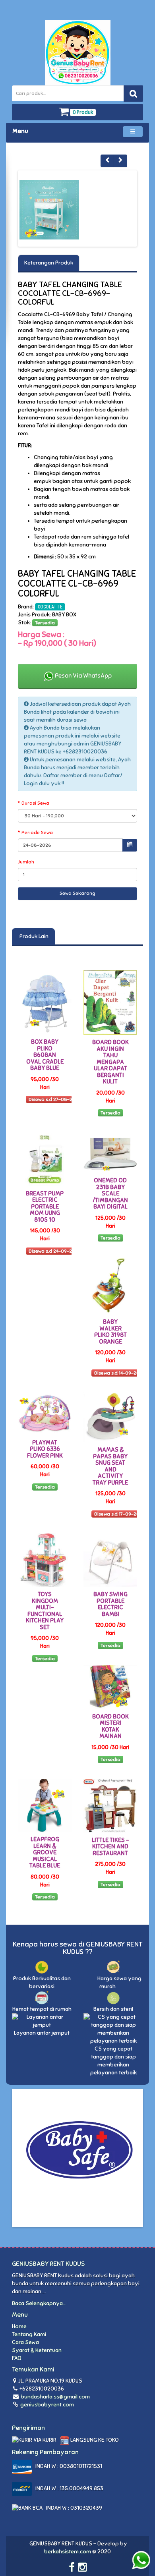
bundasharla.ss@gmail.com (55, 2397)
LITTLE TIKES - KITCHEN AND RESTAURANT (110, 1847)
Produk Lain (33, 936)
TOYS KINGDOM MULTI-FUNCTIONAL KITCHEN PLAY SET (45, 1611)
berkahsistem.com (68, 2552)
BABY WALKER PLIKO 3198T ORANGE (110, 1332)
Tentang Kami (29, 2334)
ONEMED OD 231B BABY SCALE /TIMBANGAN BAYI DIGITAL (110, 1193)
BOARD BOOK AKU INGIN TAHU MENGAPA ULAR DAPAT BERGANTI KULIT (110, 1062)
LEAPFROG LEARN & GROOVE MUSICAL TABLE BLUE (45, 1852)
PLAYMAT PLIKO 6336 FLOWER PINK (45, 1449)
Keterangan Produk (49, 263)
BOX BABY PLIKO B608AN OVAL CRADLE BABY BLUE (45, 1055)
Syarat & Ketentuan (37, 2350)
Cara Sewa (25, 2342)
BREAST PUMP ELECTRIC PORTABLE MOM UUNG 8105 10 (45, 1207)
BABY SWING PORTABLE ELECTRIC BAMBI (110, 1604)
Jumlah (26, 862)
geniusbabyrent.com (46, 2405)
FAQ (17, 2358)
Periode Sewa (37, 832)
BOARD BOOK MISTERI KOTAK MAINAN (110, 1726)
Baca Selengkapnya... (39, 2303)
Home (19, 2326)
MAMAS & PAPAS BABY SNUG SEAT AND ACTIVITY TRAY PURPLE (110, 1466)
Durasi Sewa (35, 803)
